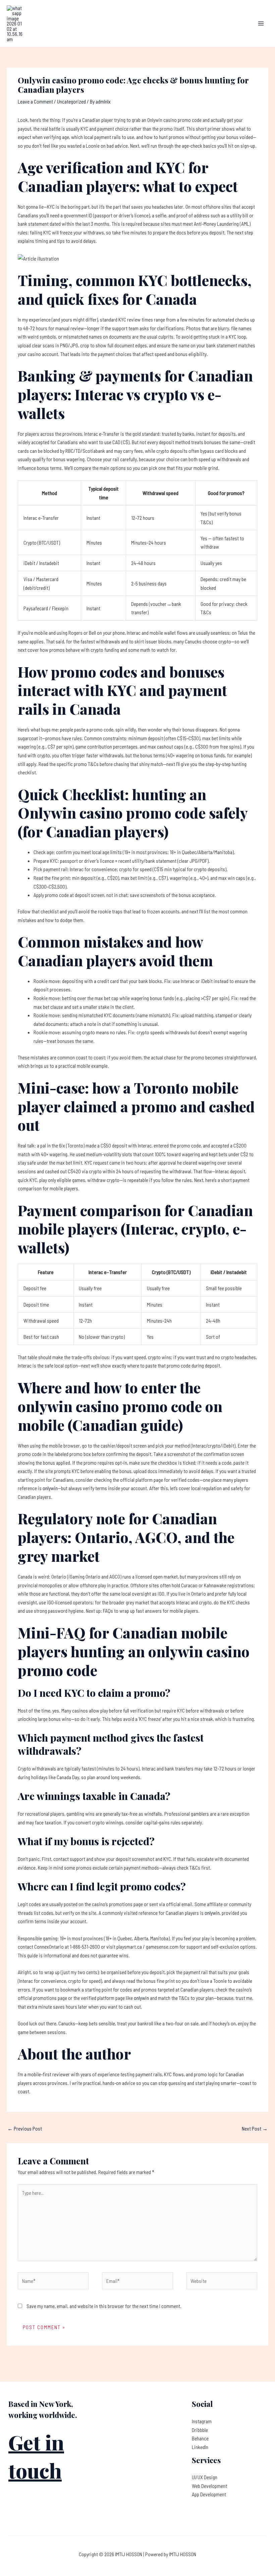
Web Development (209, 2486)
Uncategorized (71, 101)
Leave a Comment (35, 101)
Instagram (202, 2421)
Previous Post (25, 2128)
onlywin (50, 1488)
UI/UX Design (205, 2477)
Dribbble (200, 2430)
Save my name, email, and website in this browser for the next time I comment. (104, 2306)
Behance (200, 2438)
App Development (209, 2494)
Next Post (255, 2128)
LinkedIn (200, 2447)
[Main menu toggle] (261, 23)
